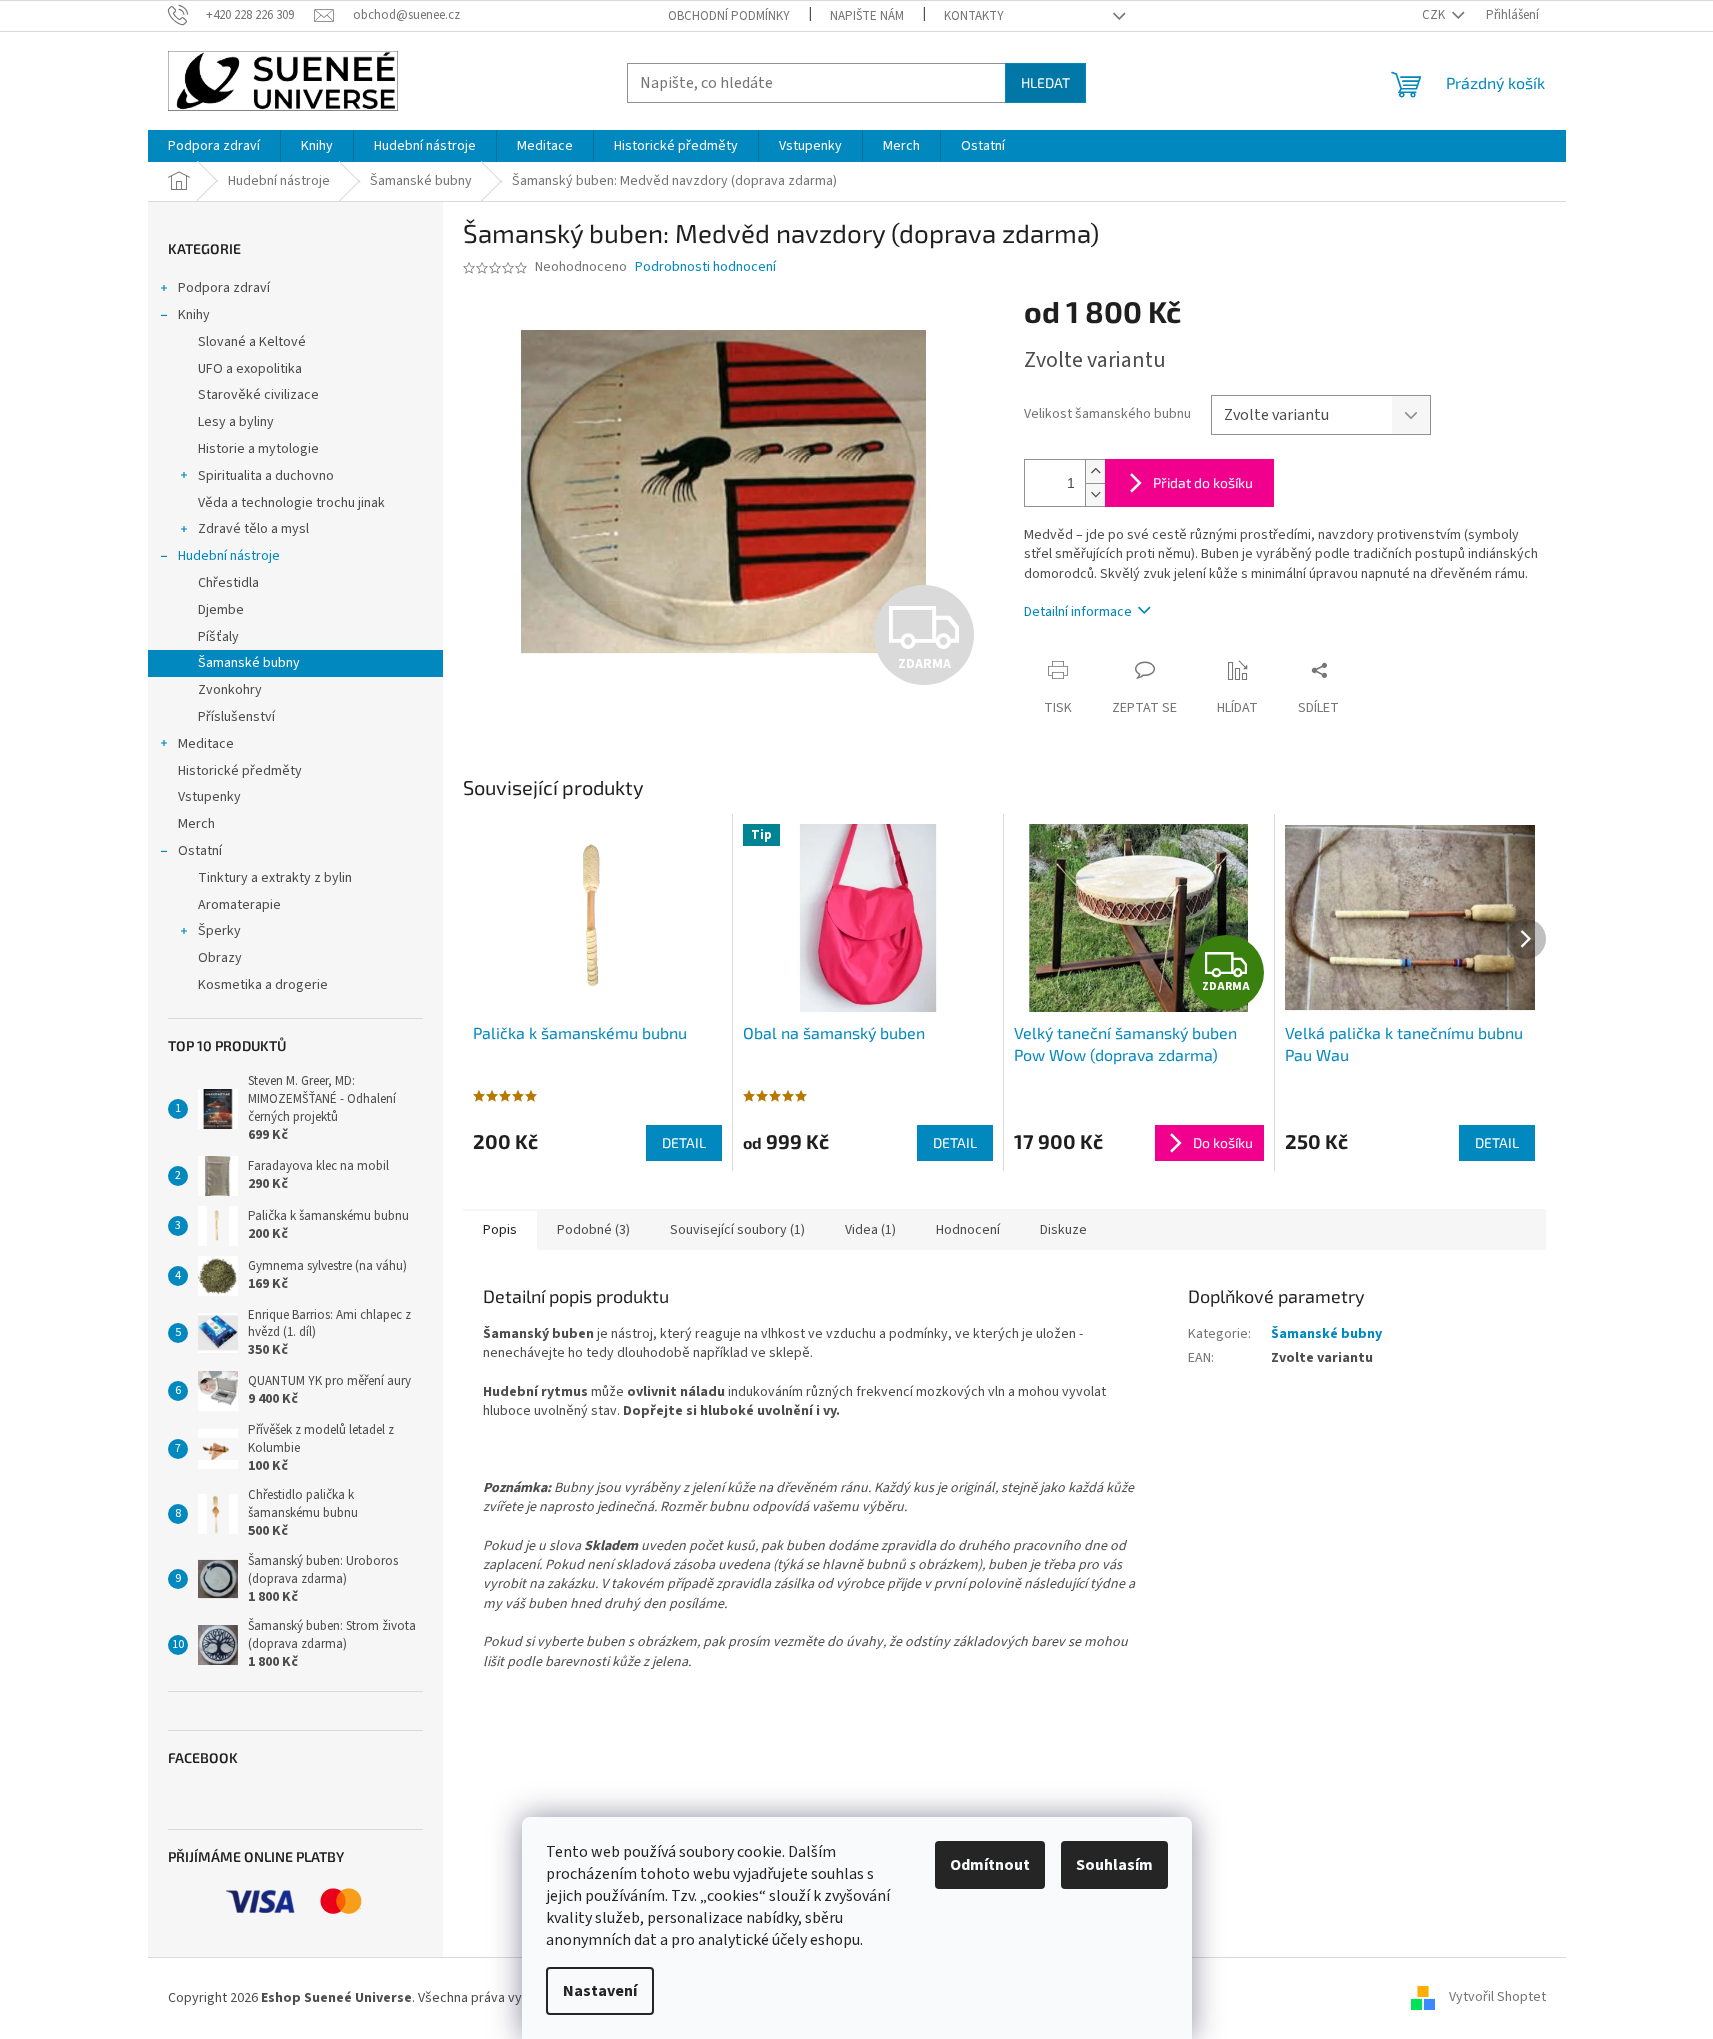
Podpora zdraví (224, 288)
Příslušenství (236, 717)
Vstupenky (209, 797)
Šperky (219, 931)
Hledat (1045, 82)
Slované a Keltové (252, 342)
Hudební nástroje (229, 556)
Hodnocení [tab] (968, 1230)
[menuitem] (214, 146)
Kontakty (974, 16)
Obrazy (220, 958)
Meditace (206, 744)
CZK (1435, 15)
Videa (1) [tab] (870, 1230)
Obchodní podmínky (729, 16)
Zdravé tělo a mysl (253, 529)
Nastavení (600, 1991)
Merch (196, 824)
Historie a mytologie (258, 449)
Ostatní (200, 851)
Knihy (194, 315)
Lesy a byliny (236, 422)
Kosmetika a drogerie (263, 985)
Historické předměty (240, 771)
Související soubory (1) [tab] (737, 1230)
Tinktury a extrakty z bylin (275, 878)
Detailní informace (1078, 612)
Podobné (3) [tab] (593, 1230)
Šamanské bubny (249, 663)
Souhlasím (1114, 1865)
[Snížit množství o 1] (1095, 494)
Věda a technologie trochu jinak (291, 503)
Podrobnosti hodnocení (705, 267)
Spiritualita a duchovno (266, 476)
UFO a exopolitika (250, 369)
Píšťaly (218, 637)
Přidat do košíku (1203, 482)
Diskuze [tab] (1063, 1230)
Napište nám (867, 16)
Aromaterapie (239, 905)
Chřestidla (228, 583)
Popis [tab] (500, 1230)
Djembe (221, 610)
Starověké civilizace (258, 395)
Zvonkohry (230, 690)
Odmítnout (990, 1865)
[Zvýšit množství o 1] (1095, 471)
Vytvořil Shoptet (1497, 1998)
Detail (684, 1142)
